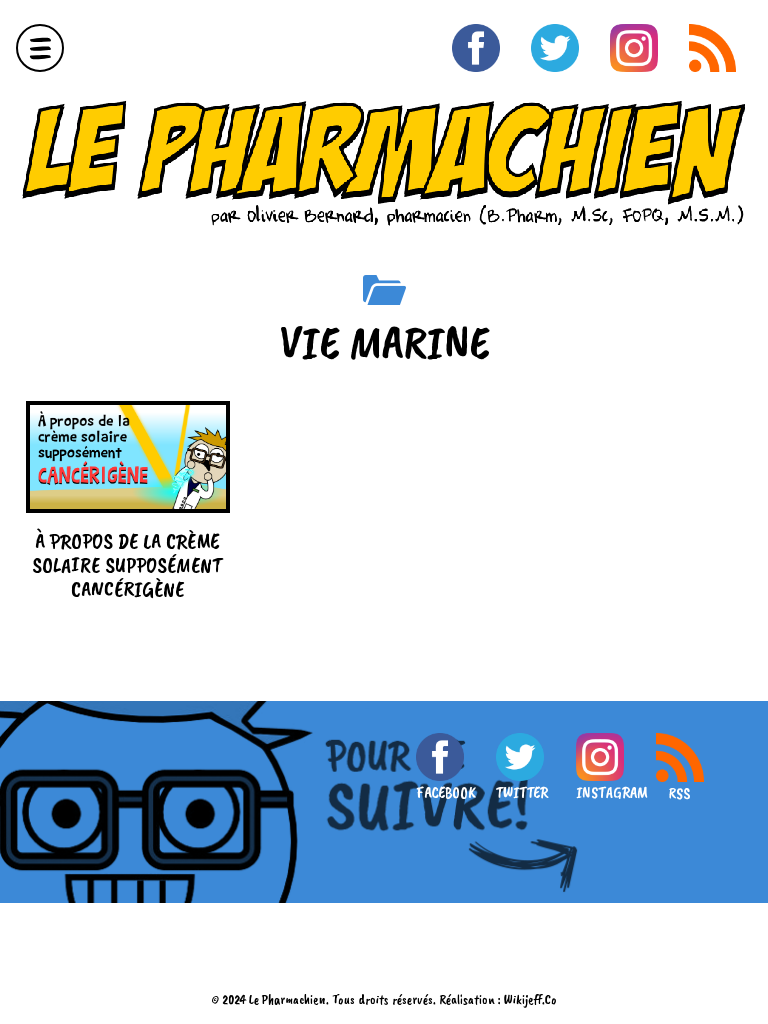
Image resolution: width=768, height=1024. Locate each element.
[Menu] (40, 48)
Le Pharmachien (287, 999)
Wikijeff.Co (530, 999)
